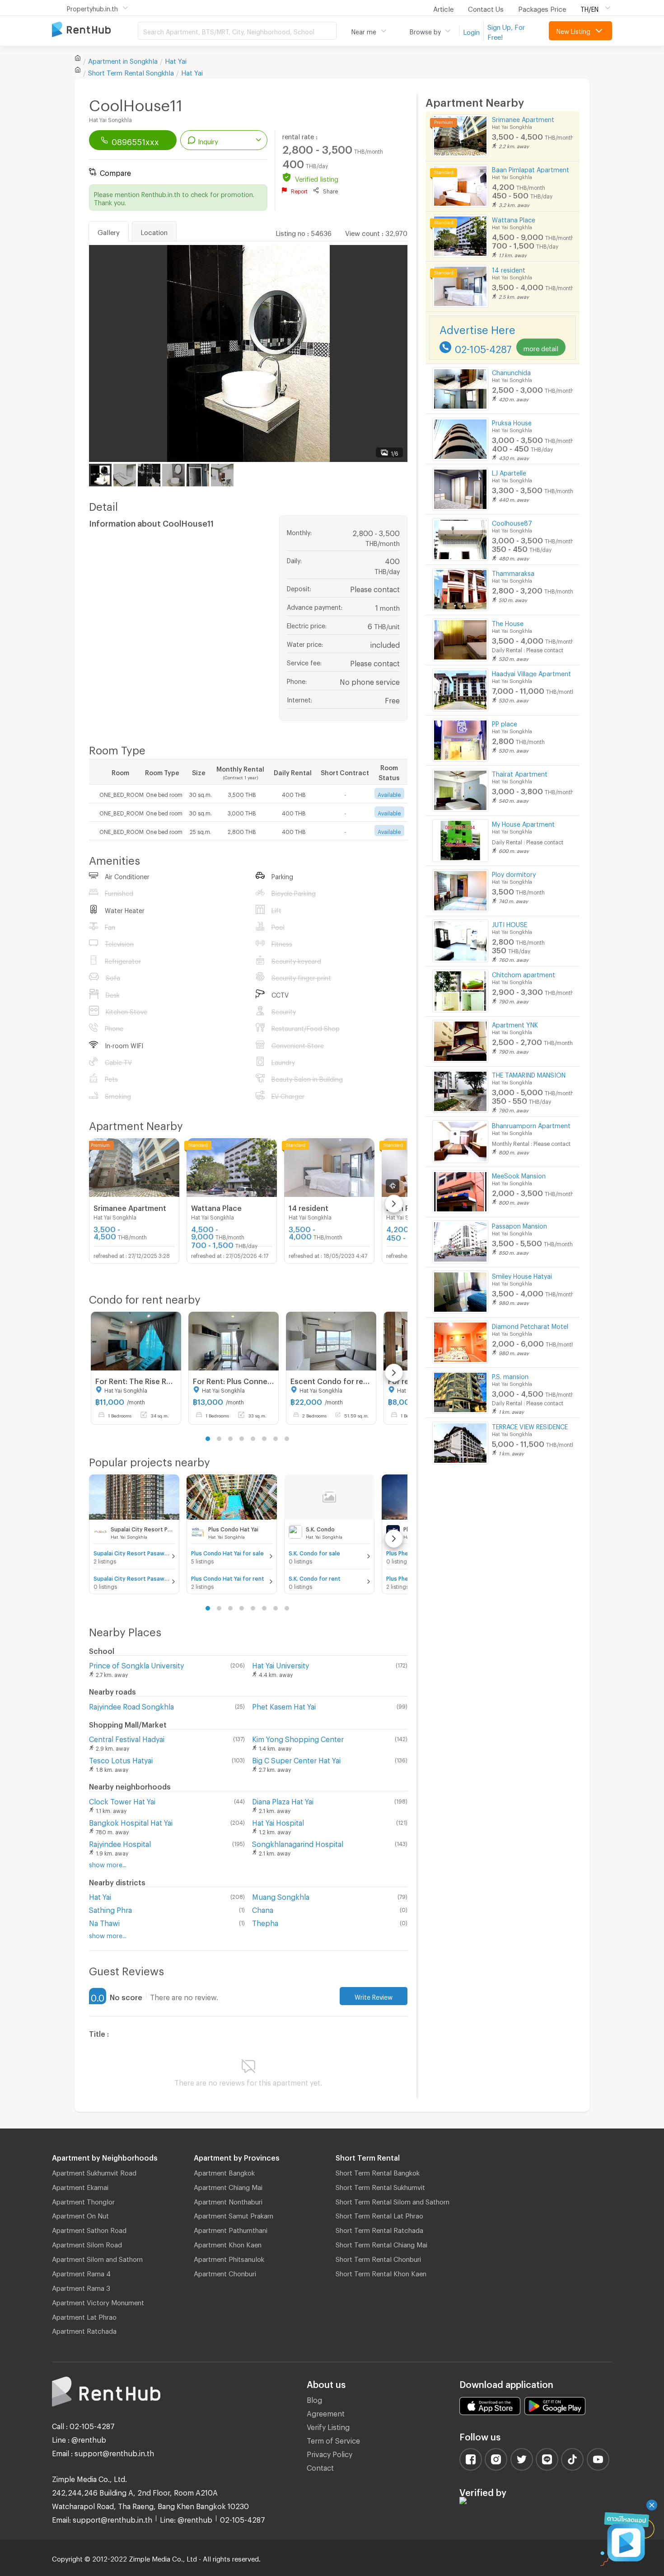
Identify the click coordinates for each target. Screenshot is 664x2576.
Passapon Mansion (519, 1225)
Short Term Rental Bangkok (378, 2171)
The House (508, 622)
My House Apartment (523, 823)
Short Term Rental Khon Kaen (381, 2272)
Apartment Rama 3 (81, 2287)
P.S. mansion (510, 1375)
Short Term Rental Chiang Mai (381, 2243)
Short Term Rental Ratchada (379, 2229)
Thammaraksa (513, 572)
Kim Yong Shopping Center (298, 1738)
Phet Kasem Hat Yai (284, 1705)
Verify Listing (328, 2426)
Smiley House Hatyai (522, 1275)
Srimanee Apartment (523, 118)
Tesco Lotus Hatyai (121, 1759)
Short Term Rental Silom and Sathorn (393, 2200)
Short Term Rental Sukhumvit (380, 2186)
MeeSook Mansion (519, 1175)
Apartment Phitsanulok (229, 2258)
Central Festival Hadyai (127, 1738)
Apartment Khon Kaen (228, 2243)
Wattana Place (514, 219)
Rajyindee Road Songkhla (131, 1705)
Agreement (326, 2412)
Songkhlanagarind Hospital (298, 1843)
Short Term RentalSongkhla (131, 71)
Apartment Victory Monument (98, 2301)
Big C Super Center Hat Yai (296, 1759)
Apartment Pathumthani (231, 2229)
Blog (314, 2399)
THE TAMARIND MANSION (529, 1074)
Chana (263, 1909)
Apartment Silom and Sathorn (97, 2258)
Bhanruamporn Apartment (531, 1124)
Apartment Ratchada (84, 2330)
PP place (505, 723)
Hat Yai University (281, 1664)
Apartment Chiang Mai (228, 2186)
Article (443, 8)
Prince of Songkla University (136, 1664)
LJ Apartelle (509, 472)
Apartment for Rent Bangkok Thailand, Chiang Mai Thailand (95, 30)
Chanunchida (511, 371)
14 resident (509, 269)
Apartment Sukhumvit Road (94, 2171)
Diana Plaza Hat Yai (283, 1800)
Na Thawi (104, 1922)
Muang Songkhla (281, 1896)
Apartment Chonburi (225, 2272)
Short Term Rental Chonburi (378, 2258)
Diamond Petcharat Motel (530, 1325)
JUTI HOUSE (510, 923)
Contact (320, 2466)
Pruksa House (512, 421)
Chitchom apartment (524, 973)
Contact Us (486, 8)
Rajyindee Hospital (120, 1843)
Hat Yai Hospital (278, 1821)
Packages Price (542, 8)
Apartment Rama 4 (81, 2272)
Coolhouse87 (512, 522)
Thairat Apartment (520, 773)
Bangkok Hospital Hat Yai (131, 1821)
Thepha (265, 1922)
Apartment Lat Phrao (84, 2316)
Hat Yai (176, 60)
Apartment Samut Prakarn (234, 2214)
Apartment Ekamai (80, 2186)
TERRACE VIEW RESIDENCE (530, 1425)
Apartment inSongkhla (123, 60)
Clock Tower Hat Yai (122, 1800)
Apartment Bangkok (224, 2171)
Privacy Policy (330, 2453)
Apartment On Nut (80, 2214)
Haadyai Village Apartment (531, 672)
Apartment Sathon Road (89, 2229)
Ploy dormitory (514, 873)
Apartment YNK (515, 1024)
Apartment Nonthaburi (228, 2200)
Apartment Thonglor (83, 2200)
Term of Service (333, 2439)
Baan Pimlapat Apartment (531, 168)
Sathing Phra (110, 1909)
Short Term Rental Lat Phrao (379, 2214)
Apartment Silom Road (87, 2243)
